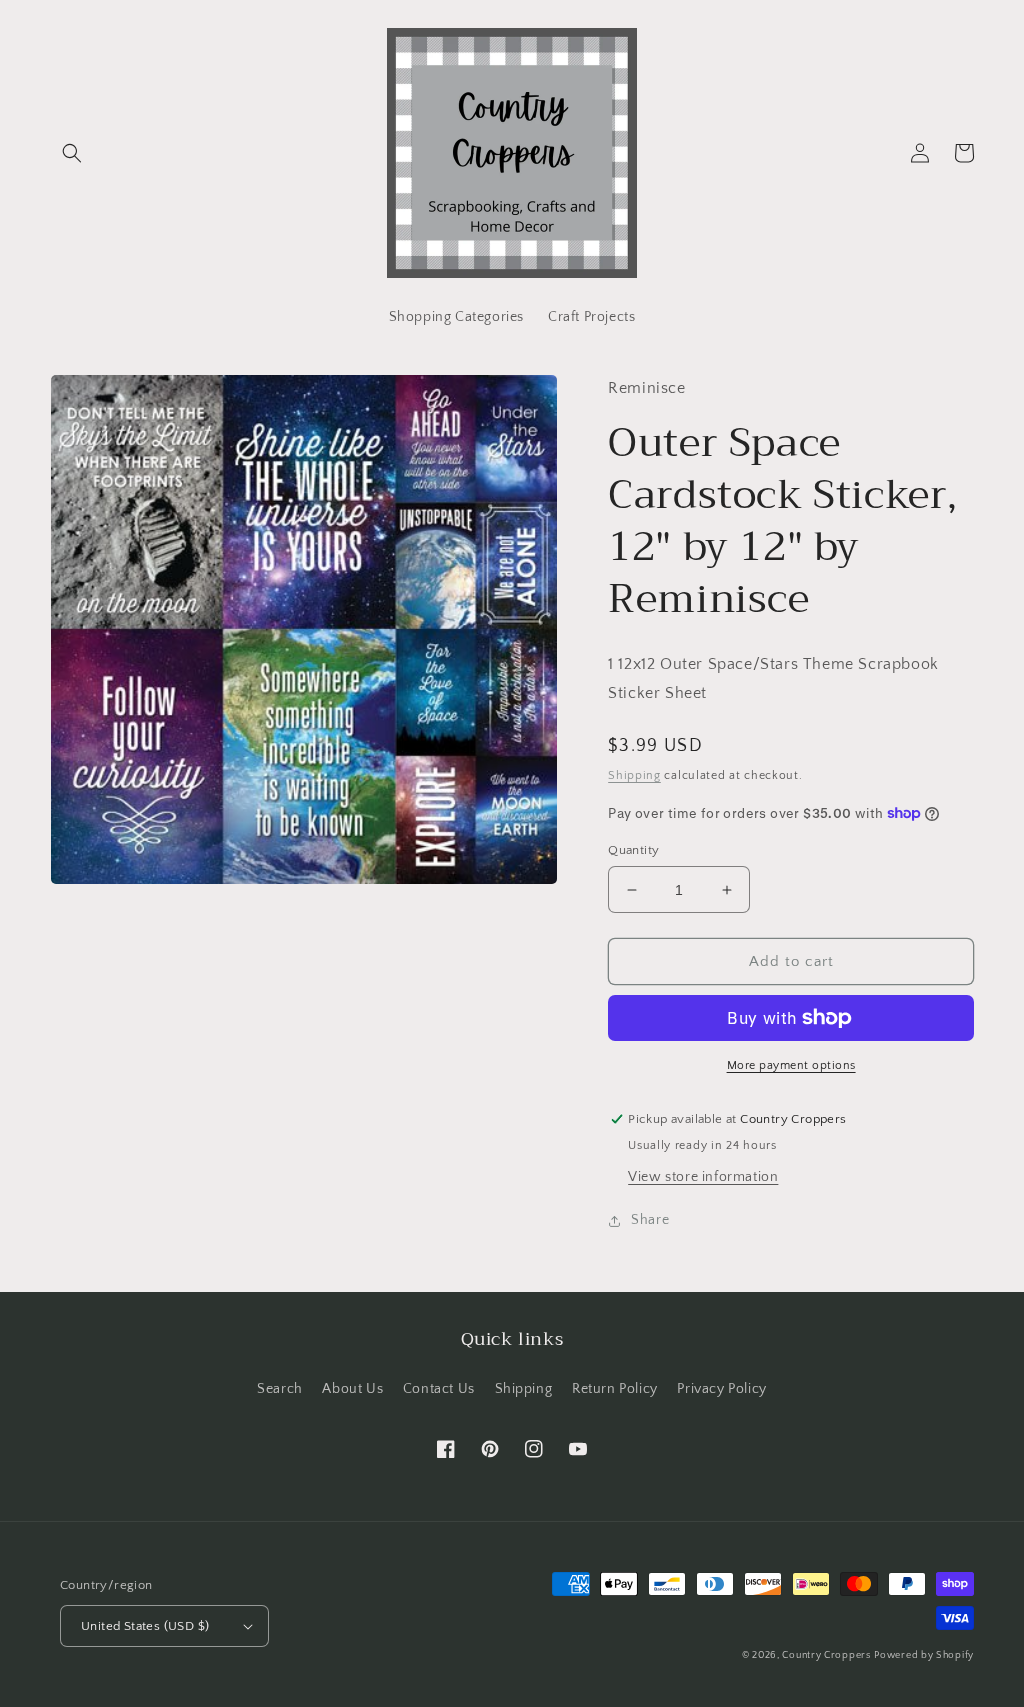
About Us (352, 1389)
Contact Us (439, 1389)
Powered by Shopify (924, 1655)
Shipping (634, 775)
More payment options (791, 1065)
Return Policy (615, 1389)
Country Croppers (826, 1655)
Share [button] (650, 1220)
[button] (72, 153)
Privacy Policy (721, 1389)
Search (280, 1389)
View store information (703, 1177)
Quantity (633, 850)
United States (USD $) (145, 1626)
